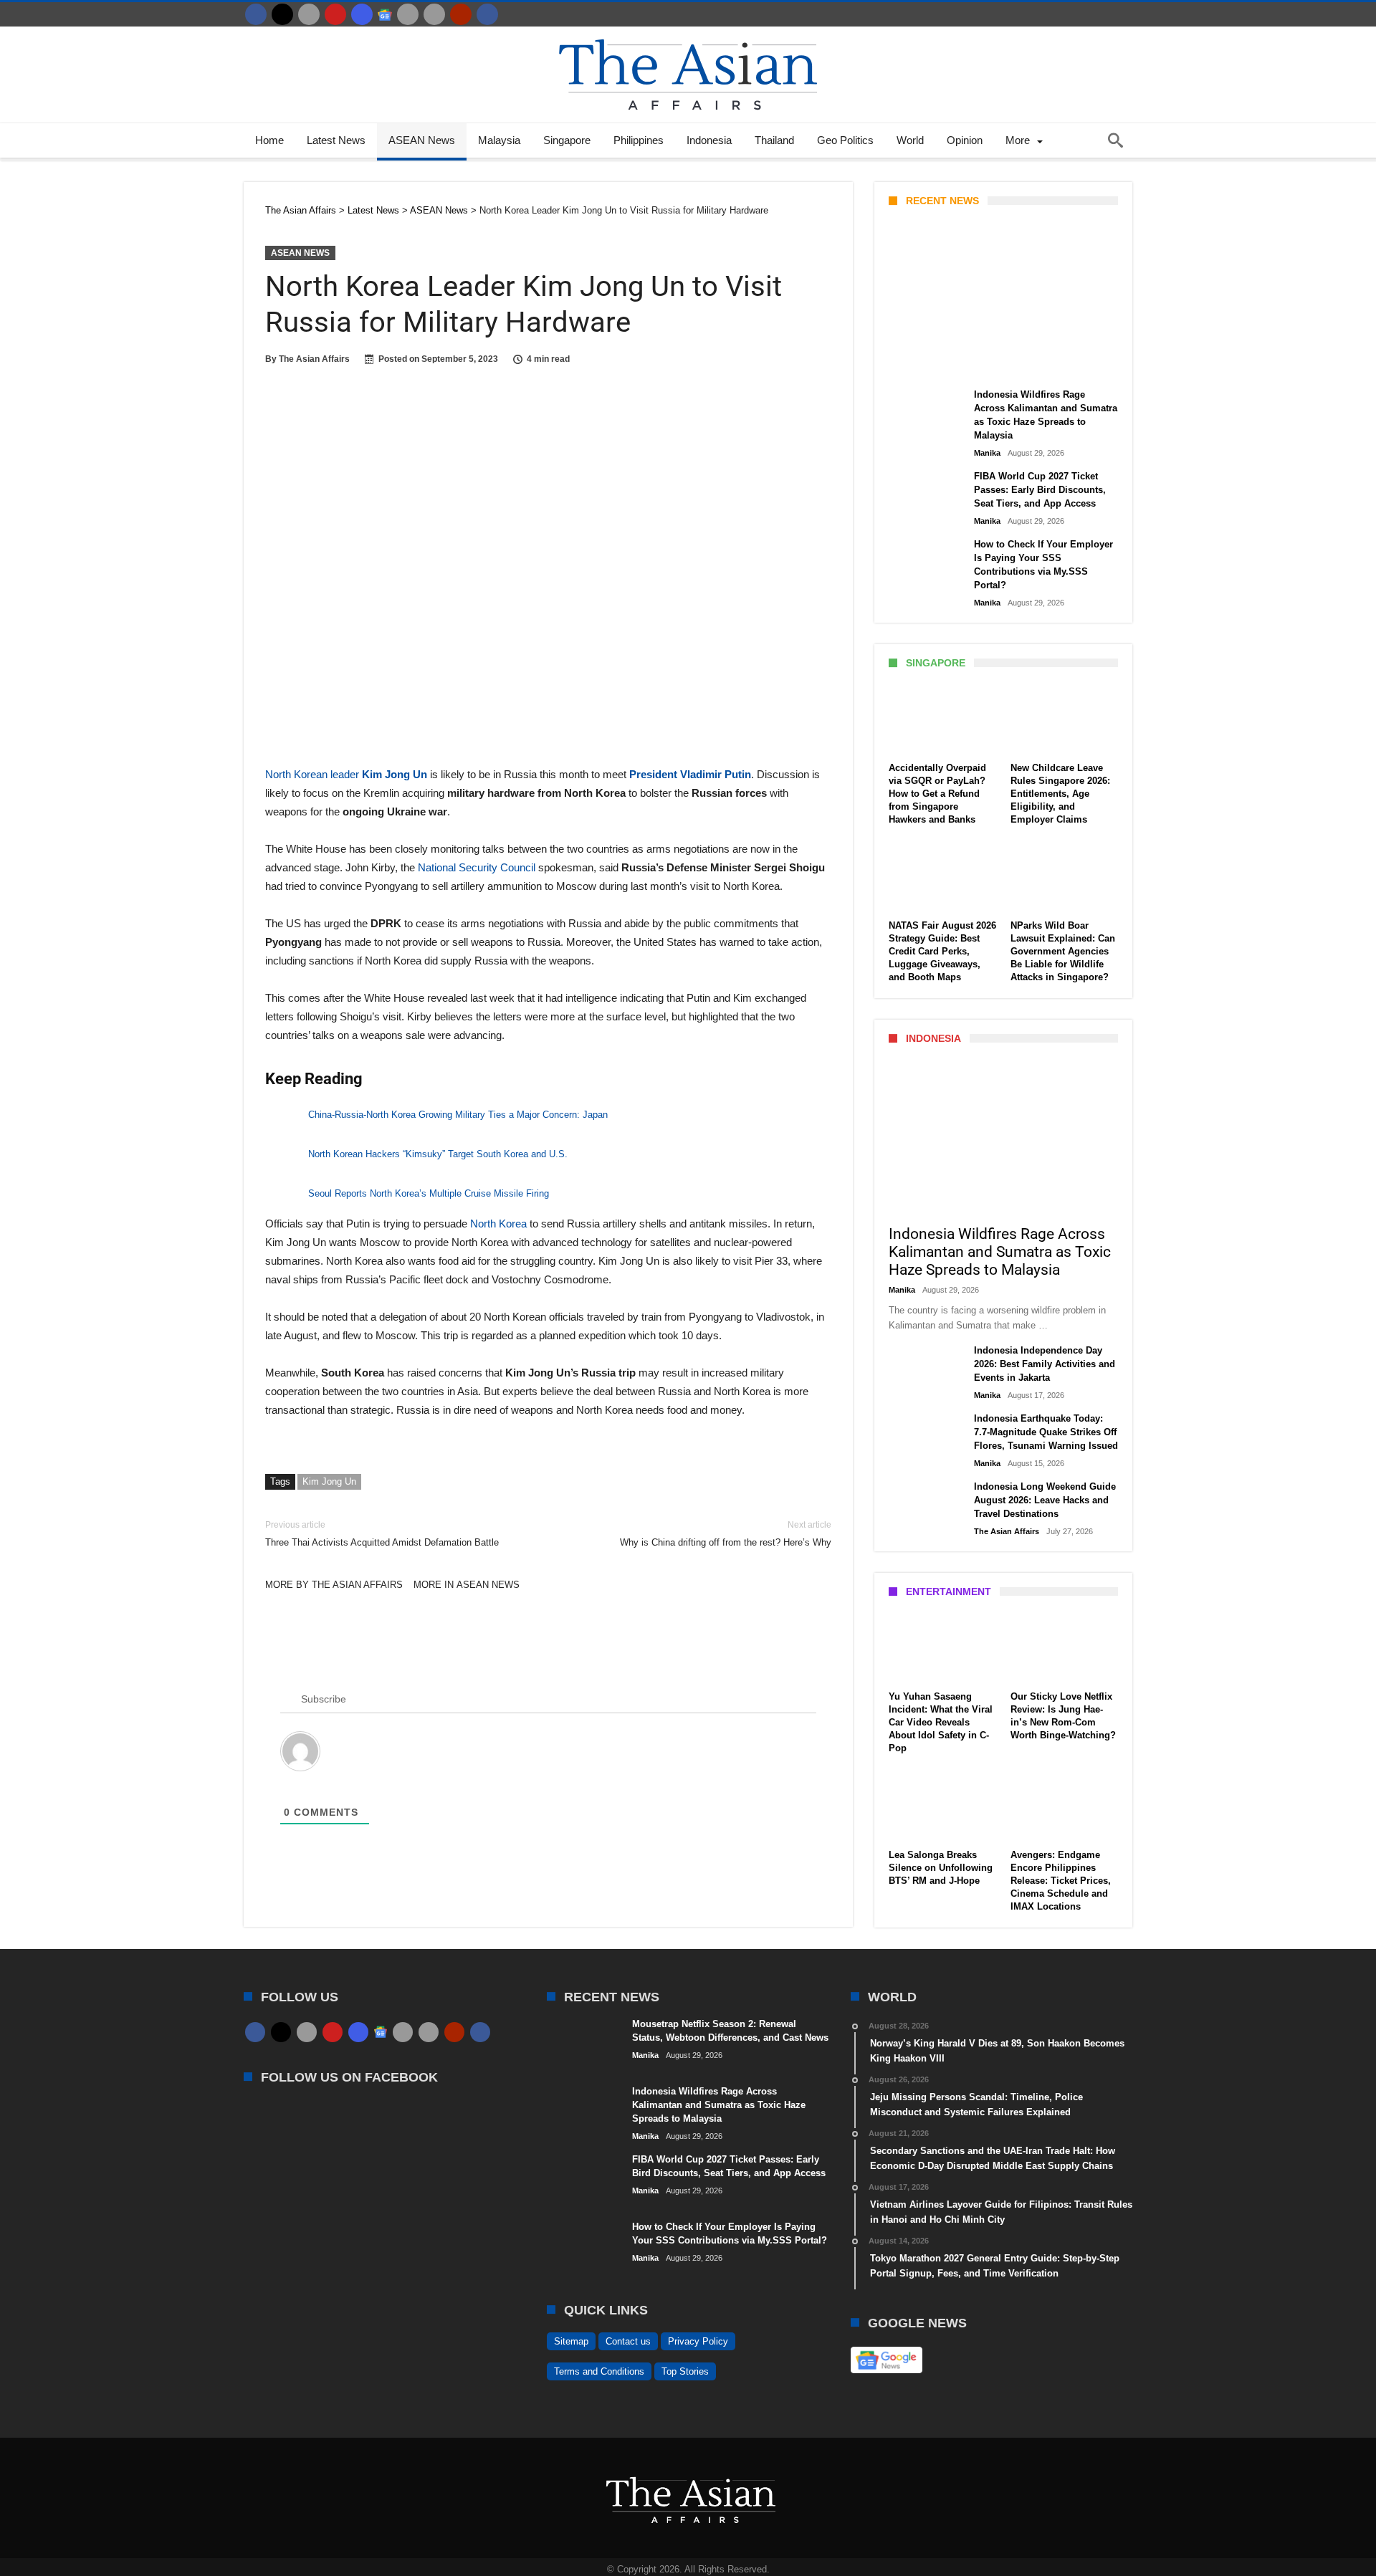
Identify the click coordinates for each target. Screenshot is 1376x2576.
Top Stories (685, 2371)
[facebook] (256, 14)
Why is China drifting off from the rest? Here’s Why (726, 1534)
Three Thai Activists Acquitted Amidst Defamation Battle (382, 1534)
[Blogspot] (434, 14)
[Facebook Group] (487, 14)
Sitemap (571, 2341)
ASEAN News (300, 253)
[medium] (309, 14)
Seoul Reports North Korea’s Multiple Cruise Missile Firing (429, 1193)
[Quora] (461, 14)
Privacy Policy (698, 2341)
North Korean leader (346, 774)
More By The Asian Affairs (334, 1585)
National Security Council (477, 867)
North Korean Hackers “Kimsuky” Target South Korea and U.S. (438, 1154)
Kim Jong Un (329, 1481)
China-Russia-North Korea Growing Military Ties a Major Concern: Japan (458, 1115)
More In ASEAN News (467, 1585)
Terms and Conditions (599, 2371)
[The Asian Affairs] (688, 33)
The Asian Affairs (314, 359)
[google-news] (385, 14)
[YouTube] (335, 14)
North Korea (498, 1224)
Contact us (628, 2341)
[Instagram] (362, 14)
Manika (913, 363)
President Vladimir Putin (690, 774)
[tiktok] (408, 14)
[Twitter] (282, 14)
